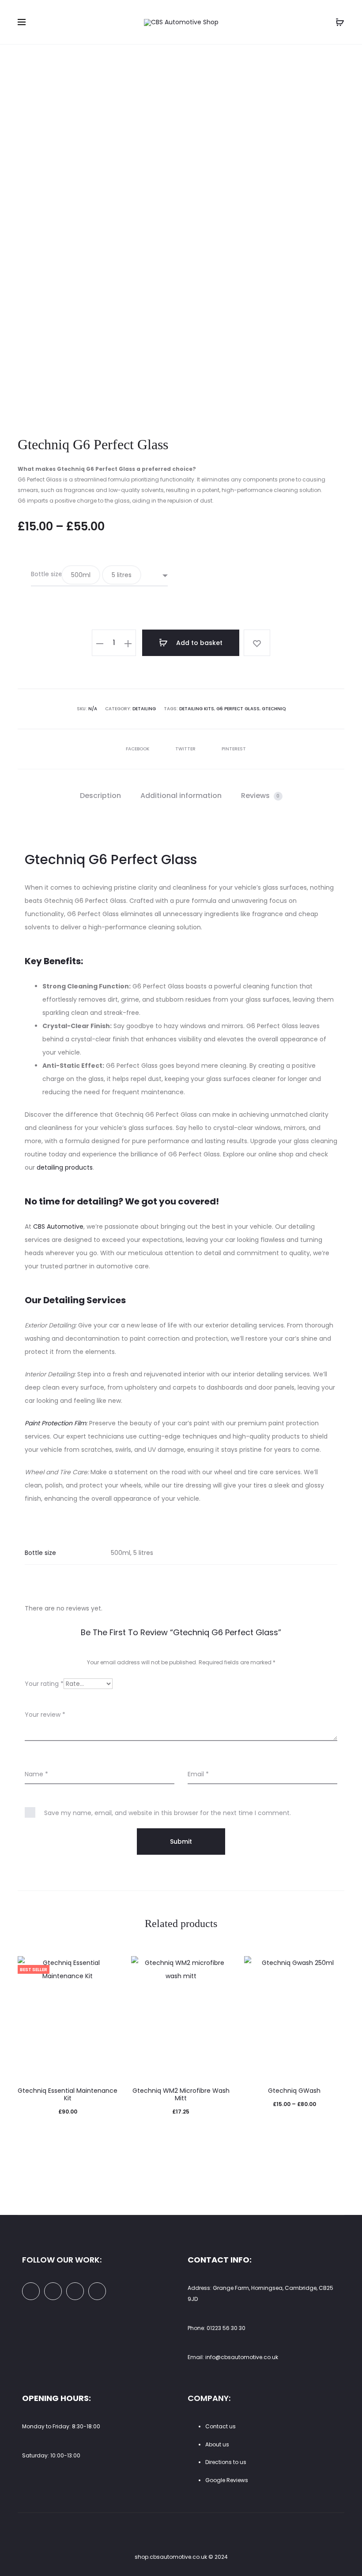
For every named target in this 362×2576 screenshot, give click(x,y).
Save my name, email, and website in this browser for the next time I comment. (168, 1813)
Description (100, 796)
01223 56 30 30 (226, 2328)
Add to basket (198, 643)
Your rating (44, 1684)
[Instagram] (75, 2291)
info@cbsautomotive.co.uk (242, 2357)
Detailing (144, 709)
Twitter (186, 749)
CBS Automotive (58, 1226)
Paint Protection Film (55, 1423)
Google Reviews (227, 2480)
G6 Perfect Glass (238, 709)
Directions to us (226, 2462)
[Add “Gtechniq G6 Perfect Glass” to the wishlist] (257, 643)
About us (217, 2444)
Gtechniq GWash (294, 2091)
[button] (81, 575)
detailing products (65, 1167)
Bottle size (47, 574)
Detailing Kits (197, 709)
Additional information (181, 796)
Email (198, 1774)
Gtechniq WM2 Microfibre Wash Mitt (181, 2094)
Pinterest (234, 749)
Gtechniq (274, 709)
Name (36, 1774)
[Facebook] (31, 2291)
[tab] (100, 796)
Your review (45, 1715)
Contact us (221, 2426)
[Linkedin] (53, 2291)
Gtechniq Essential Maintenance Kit (68, 2094)
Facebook (138, 749)
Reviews (260, 796)
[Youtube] (97, 2291)
